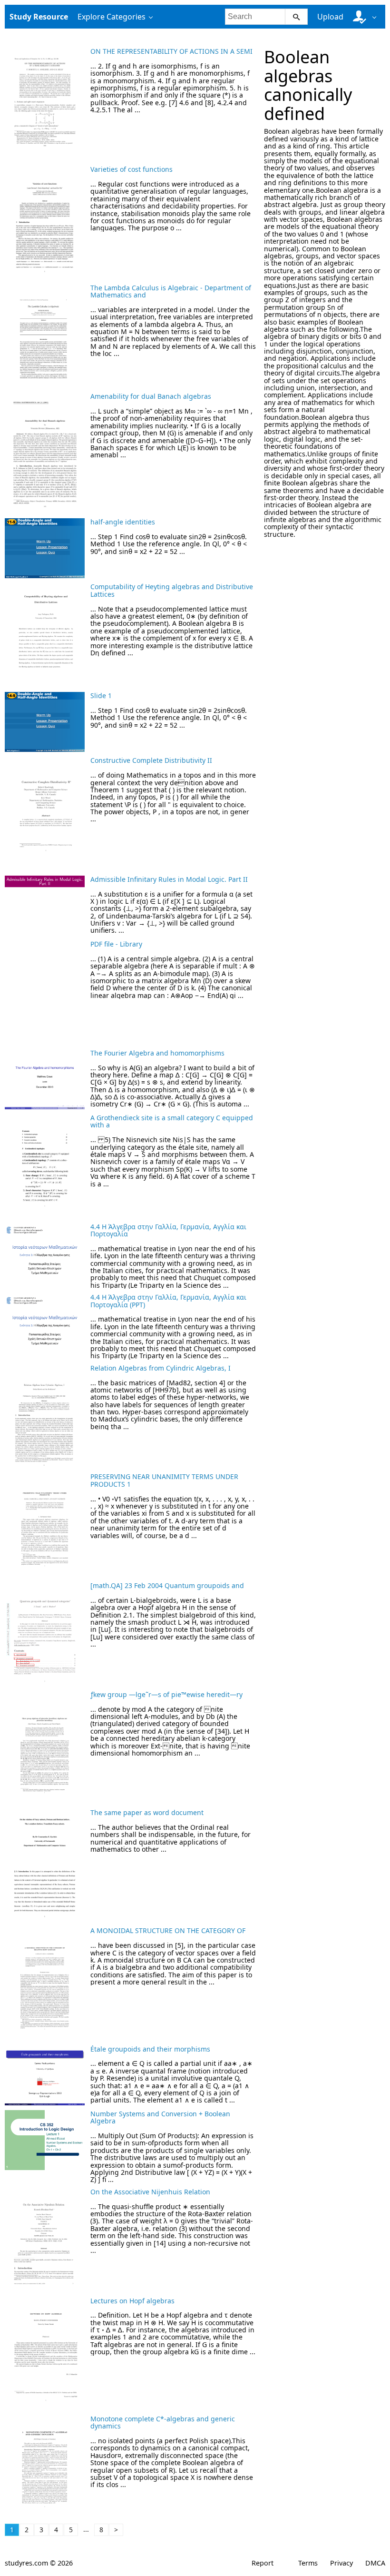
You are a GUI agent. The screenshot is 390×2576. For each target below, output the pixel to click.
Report (263, 2563)
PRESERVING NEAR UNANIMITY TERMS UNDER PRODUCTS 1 (164, 1480)
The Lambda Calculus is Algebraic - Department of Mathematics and (171, 291)
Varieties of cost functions (132, 169)
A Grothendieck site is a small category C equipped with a (172, 1121)
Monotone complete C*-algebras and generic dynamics (163, 2422)
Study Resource (39, 17)
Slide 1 (101, 696)
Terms (308, 2563)
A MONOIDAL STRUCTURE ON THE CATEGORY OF (168, 1930)
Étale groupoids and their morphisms (150, 2049)
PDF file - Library (116, 944)
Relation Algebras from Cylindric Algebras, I (161, 1368)
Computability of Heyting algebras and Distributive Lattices (172, 590)
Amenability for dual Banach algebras (151, 396)
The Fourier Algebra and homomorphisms (157, 1053)
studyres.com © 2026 (39, 2563)
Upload (330, 17)
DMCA (375, 2563)
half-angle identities (123, 522)
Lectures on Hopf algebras (132, 2301)
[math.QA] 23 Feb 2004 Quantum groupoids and (167, 1585)
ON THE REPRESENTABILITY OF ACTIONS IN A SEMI (171, 51)
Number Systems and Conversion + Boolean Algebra (160, 2117)
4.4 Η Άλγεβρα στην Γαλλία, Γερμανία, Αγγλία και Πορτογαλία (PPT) (168, 1301)
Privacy (341, 2563)
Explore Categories (112, 17)
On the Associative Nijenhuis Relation (150, 2192)
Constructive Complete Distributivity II (151, 760)
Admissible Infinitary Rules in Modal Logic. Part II (169, 879)
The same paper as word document (147, 1812)
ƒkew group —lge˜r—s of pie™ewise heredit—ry (166, 1694)
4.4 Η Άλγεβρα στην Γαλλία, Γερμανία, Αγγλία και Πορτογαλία (168, 1230)
